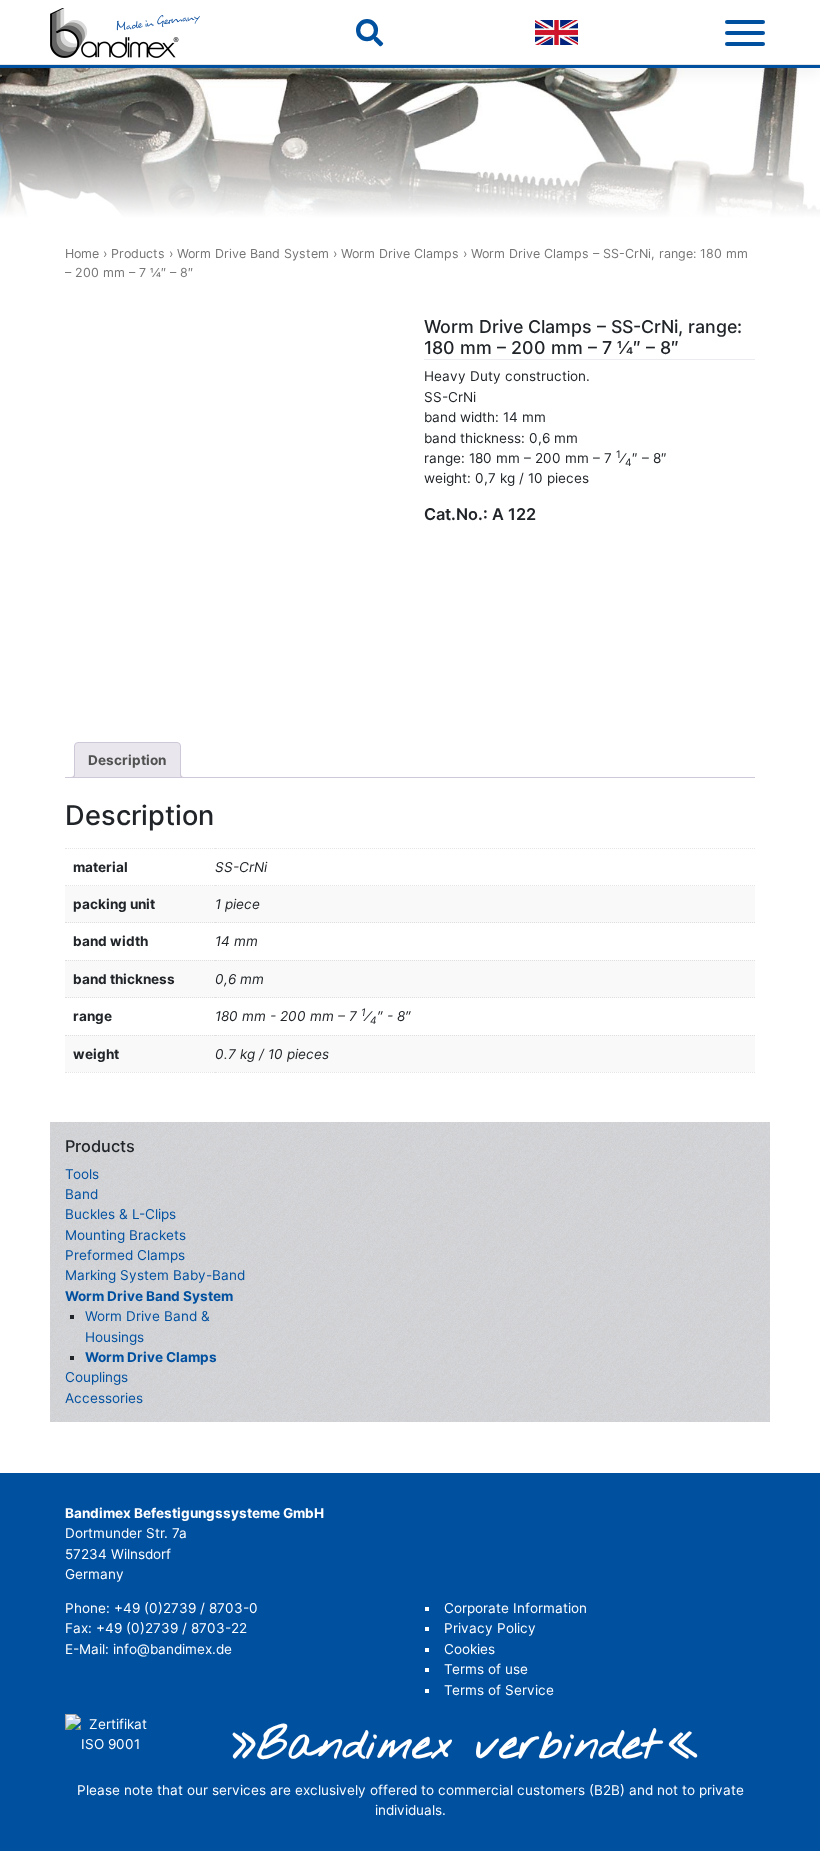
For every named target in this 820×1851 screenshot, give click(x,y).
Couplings (96, 1377)
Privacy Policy (490, 1628)
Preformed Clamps (125, 1255)
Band (81, 1194)
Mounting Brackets (125, 1235)
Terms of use (486, 1669)
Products (138, 253)
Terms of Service (499, 1690)
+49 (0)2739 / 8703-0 (186, 1608)
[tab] (127, 760)
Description (127, 760)
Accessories (104, 1398)
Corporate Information (515, 1608)
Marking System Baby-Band (155, 1275)
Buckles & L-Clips (120, 1214)
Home (82, 253)
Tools (82, 1174)
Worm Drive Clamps (400, 253)
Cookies (469, 1649)
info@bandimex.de (172, 1649)
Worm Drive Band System (253, 253)
